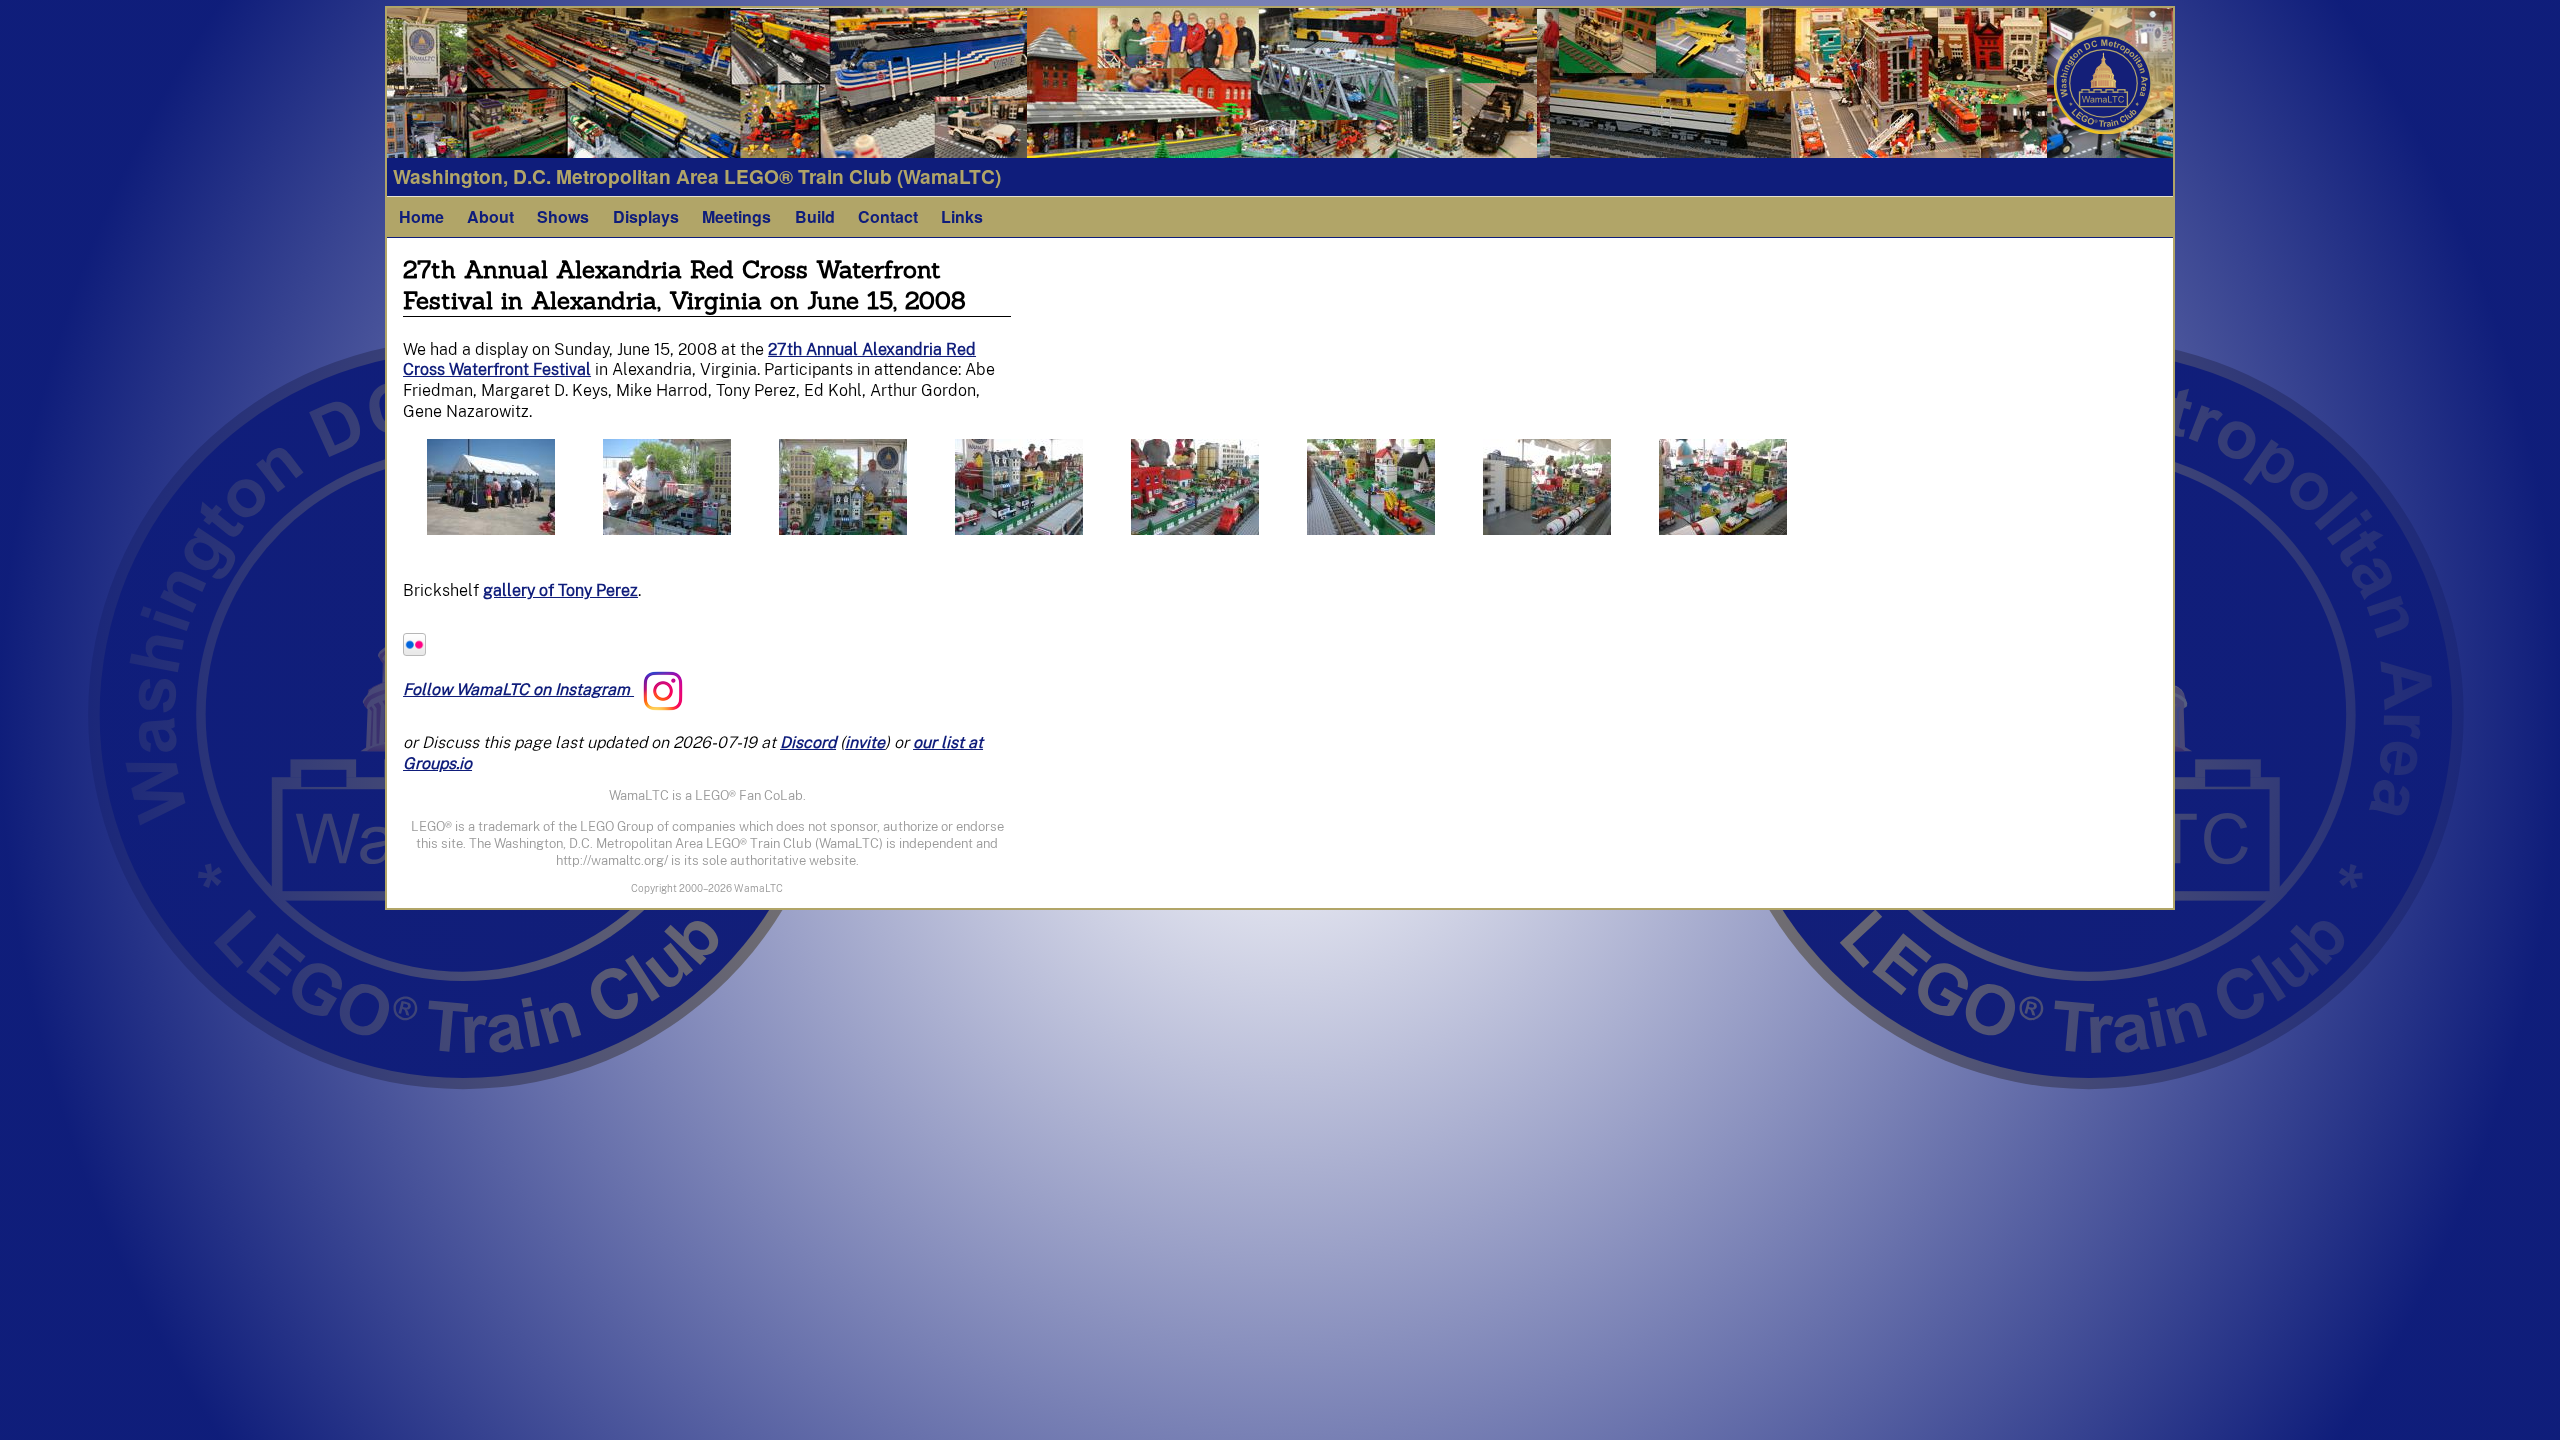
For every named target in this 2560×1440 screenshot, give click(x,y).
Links (962, 216)
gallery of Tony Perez (560, 590)
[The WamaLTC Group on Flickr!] (414, 650)
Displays (646, 216)
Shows (563, 216)
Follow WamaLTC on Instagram (518, 689)
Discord (808, 742)
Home (421, 216)
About (490, 216)
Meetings (736, 216)
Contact (888, 216)
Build (815, 216)
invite (865, 742)
